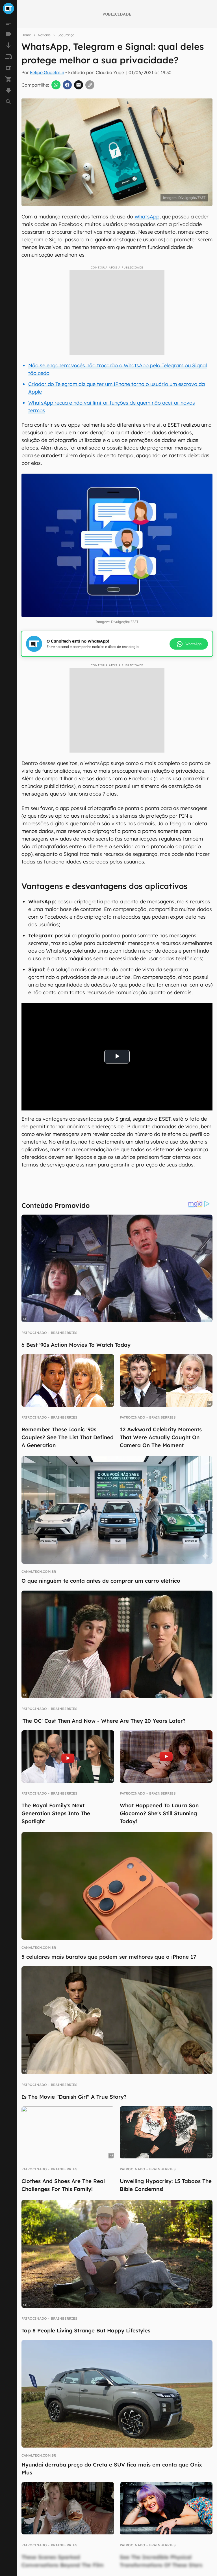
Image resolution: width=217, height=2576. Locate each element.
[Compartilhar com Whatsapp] (56, 85)
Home (26, 35)
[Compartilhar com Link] (90, 85)
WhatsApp (147, 217)
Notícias (44, 35)
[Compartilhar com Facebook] (67, 85)
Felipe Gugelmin (47, 72)
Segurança (66, 35)
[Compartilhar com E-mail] (79, 85)
